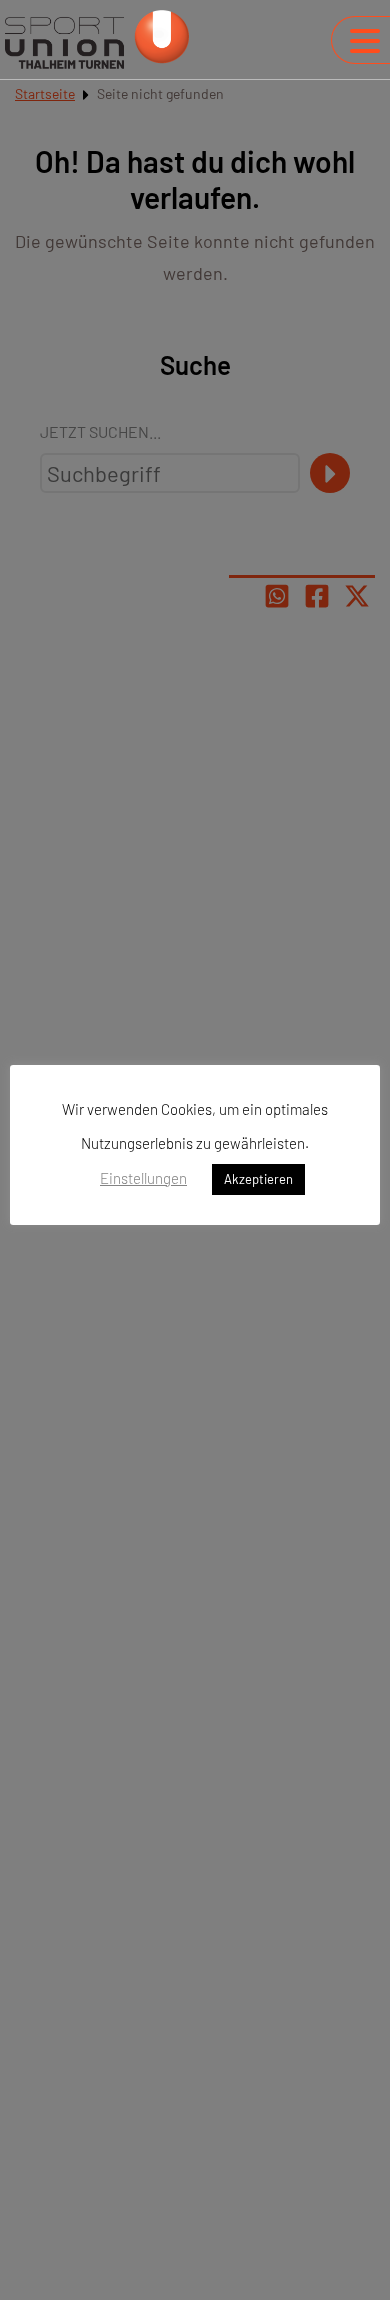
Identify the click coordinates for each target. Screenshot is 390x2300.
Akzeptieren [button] (258, 1179)
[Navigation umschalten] (365, 41)
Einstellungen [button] (143, 1178)
